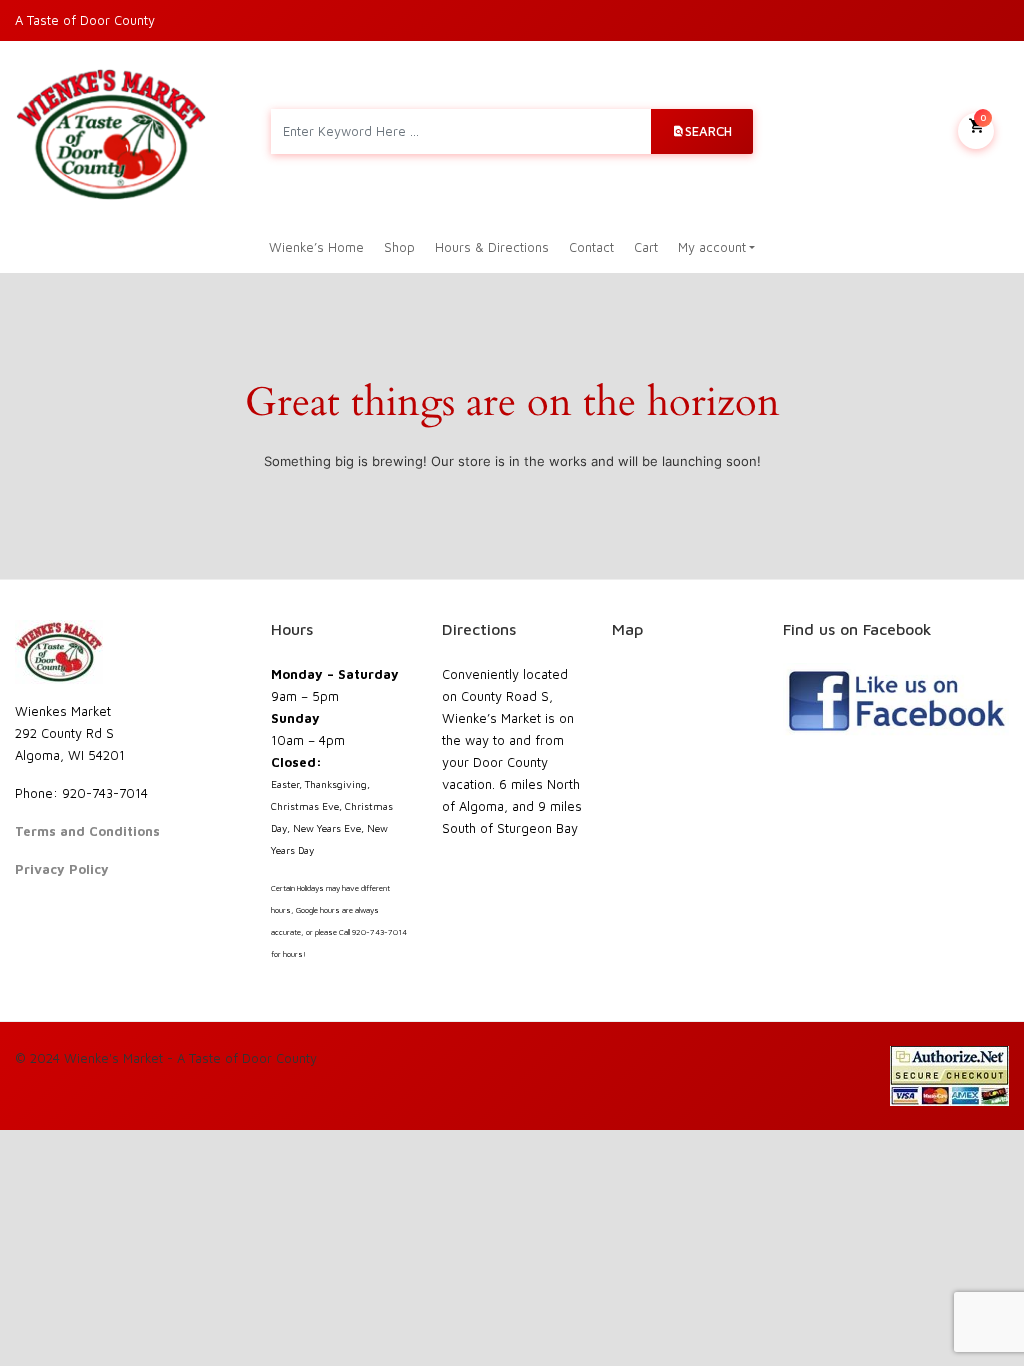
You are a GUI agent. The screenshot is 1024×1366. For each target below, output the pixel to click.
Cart (646, 247)
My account (712, 247)
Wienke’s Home (316, 247)
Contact (591, 247)
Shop (399, 247)
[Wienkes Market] (111, 131)
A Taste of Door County (85, 20)
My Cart (983, 117)
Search (708, 131)
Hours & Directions (492, 247)
